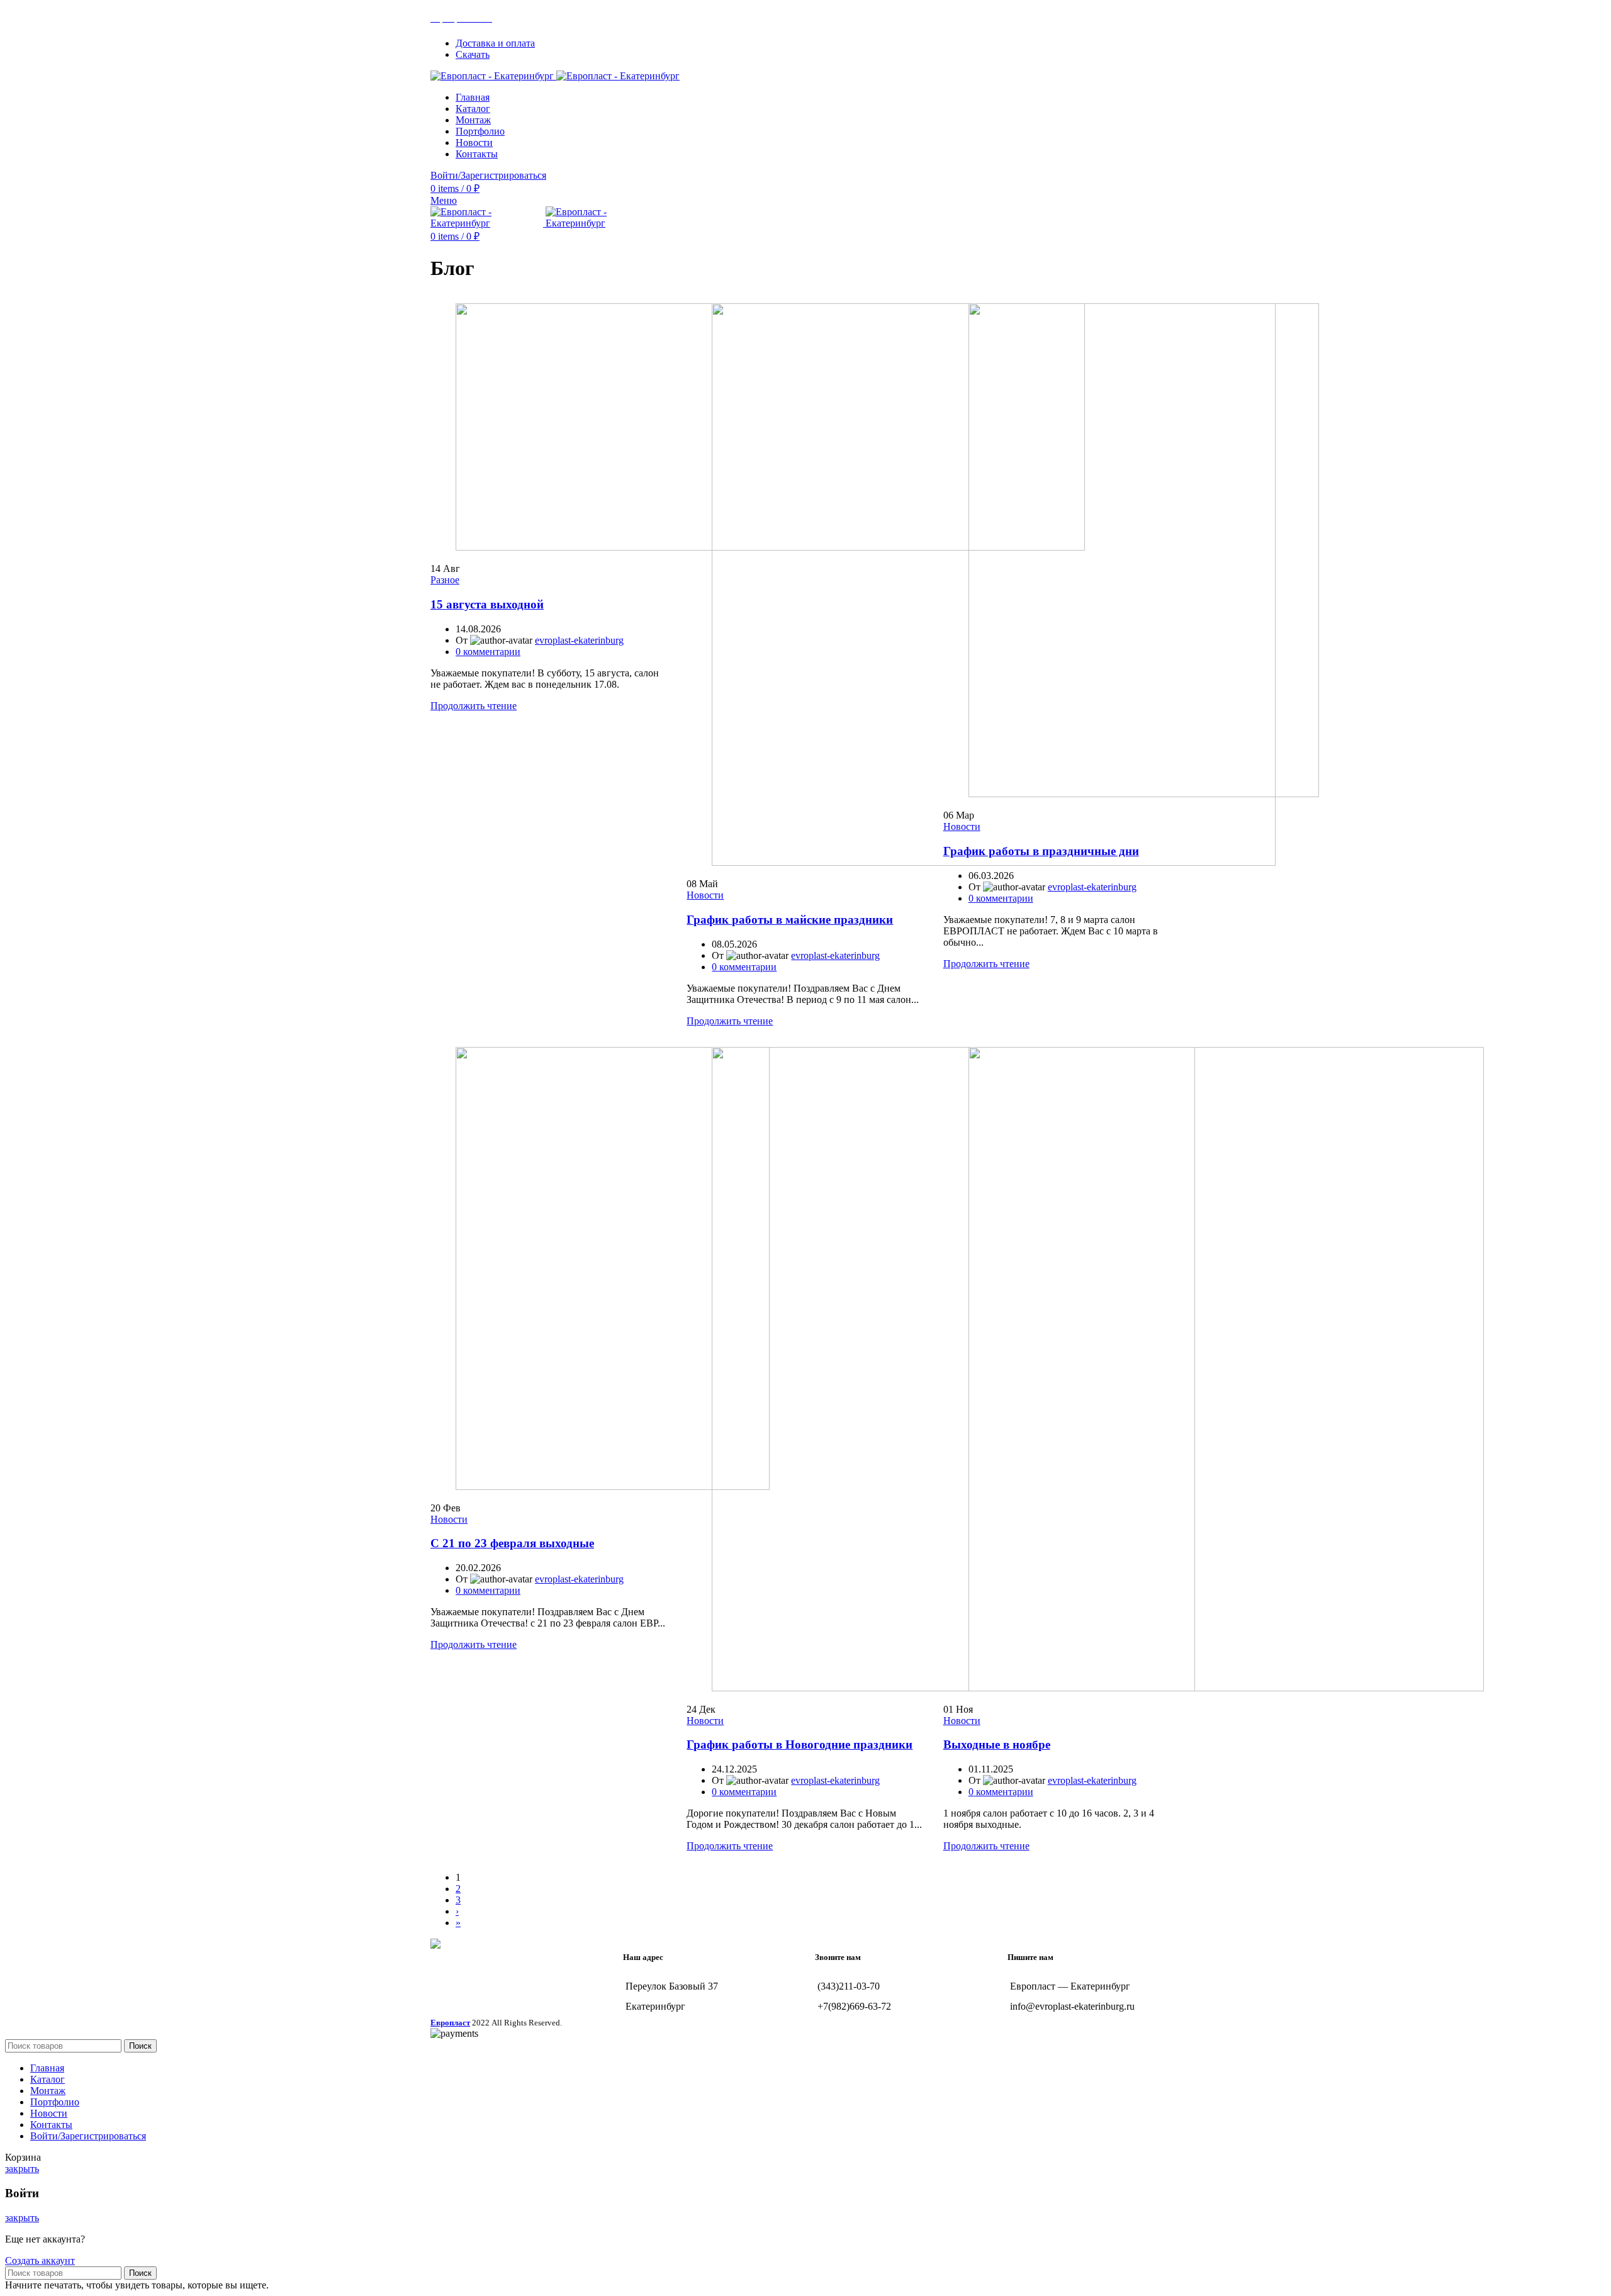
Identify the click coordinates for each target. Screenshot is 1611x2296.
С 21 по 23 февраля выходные (512, 1543)
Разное (445, 580)
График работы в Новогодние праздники (800, 1744)
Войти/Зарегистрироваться (88, 2136)
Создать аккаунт (40, 2260)
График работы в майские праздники (790, 920)
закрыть (22, 2169)
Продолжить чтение (474, 706)
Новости (705, 895)
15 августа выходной (487, 604)
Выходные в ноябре (997, 1744)
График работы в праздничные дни (1041, 851)
